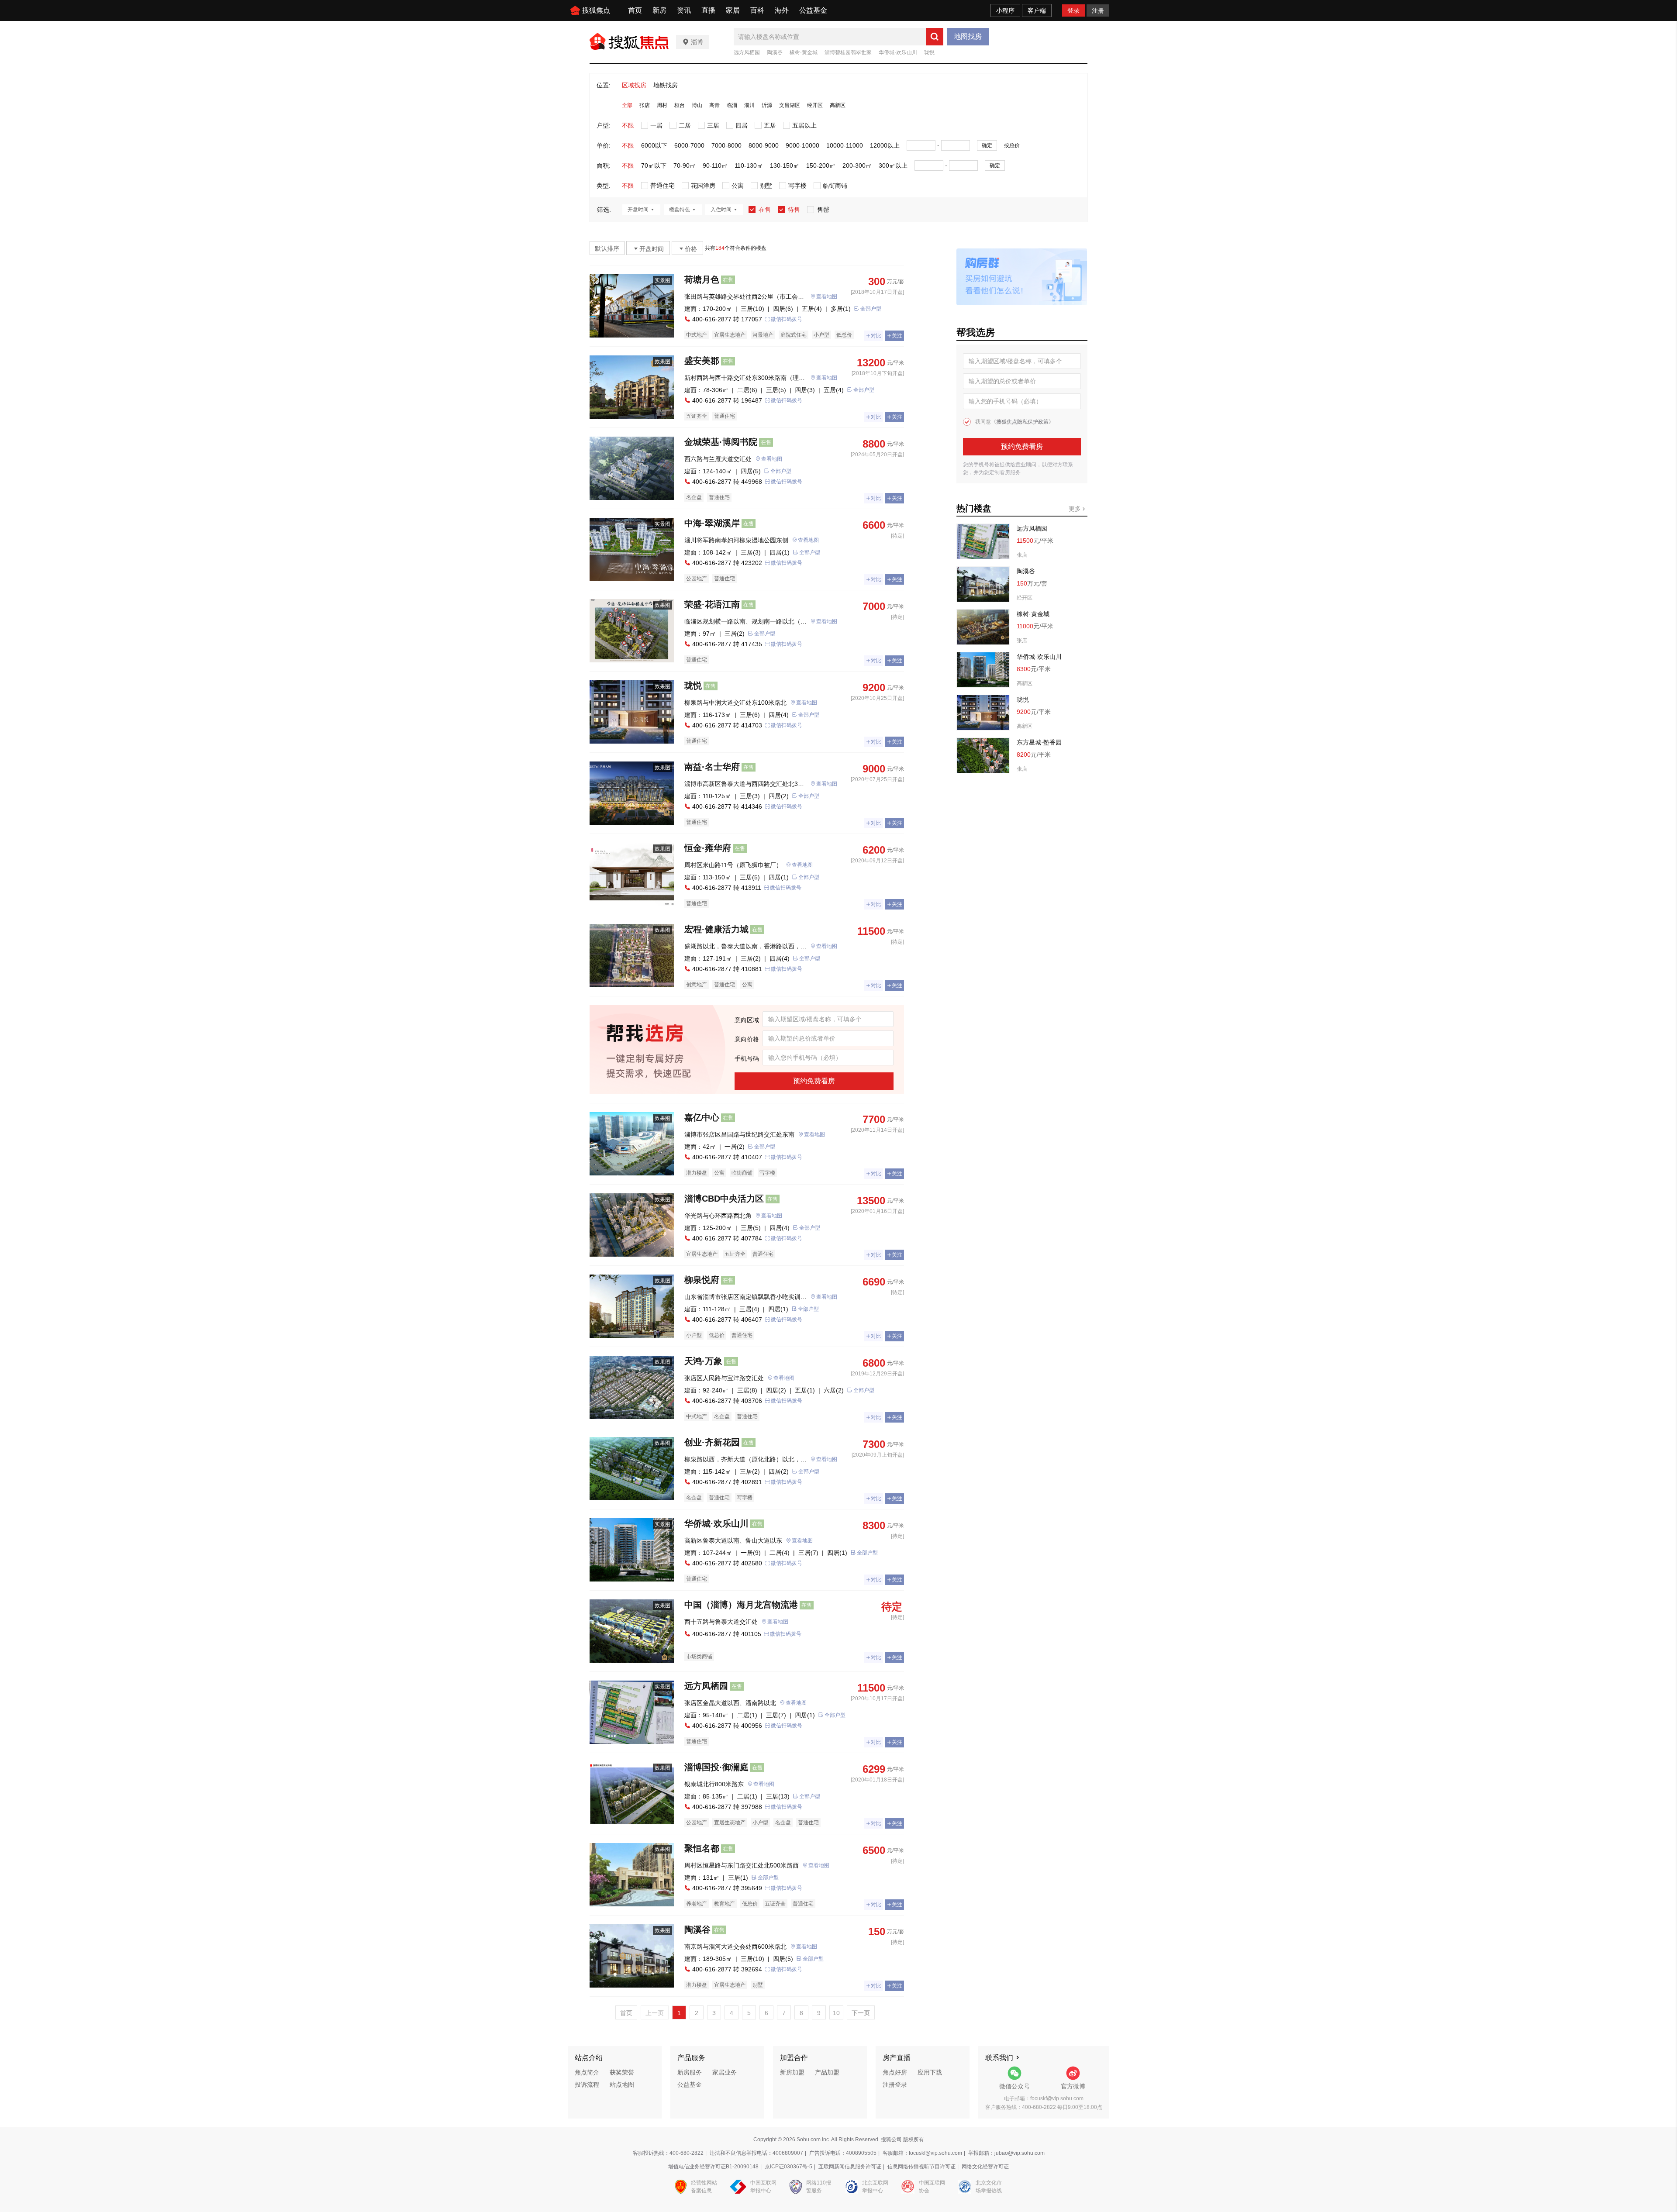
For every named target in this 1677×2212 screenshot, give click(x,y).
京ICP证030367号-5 (788, 2167)
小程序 (1005, 10)
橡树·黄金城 (804, 52)
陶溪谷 (775, 52)
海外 (782, 10)
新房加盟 (792, 2072)
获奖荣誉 (622, 2072)
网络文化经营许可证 (985, 2167)
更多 (1076, 509)
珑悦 (929, 52)
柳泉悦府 (702, 1280)
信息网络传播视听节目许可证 (921, 2167)
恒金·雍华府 (708, 848)
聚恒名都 (702, 1848)
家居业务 (725, 2072)
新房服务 (690, 2072)
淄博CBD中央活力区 (724, 1199)
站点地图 (622, 2085)
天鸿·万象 (703, 1361)
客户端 (1037, 10)
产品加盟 (827, 2072)
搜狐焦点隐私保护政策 (1022, 422)
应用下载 (930, 2072)
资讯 (684, 10)
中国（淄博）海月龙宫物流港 (741, 1605)
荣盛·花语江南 (712, 604)
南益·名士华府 (712, 767)
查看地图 (827, 296)
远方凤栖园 (747, 52)
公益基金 (813, 10)
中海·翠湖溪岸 (712, 523)
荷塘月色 (702, 279)
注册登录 (895, 2085)
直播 (708, 10)
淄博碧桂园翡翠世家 (848, 52)
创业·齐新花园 (712, 1442)
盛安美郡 (702, 361)
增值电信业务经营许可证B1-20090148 (713, 2167)
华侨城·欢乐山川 (898, 52)
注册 (1098, 10)
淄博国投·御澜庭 (716, 1767)
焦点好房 (895, 2072)
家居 (733, 10)
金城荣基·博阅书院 (721, 442)
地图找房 (968, 36)
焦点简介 (587, 2072)
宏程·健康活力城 (716, 929)
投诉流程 (587, 2085)
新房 (659, 10)
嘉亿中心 (702, 1117)
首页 (635, 10)
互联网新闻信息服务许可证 (850, 2167)
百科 (757, 10)
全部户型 (871, 309)
